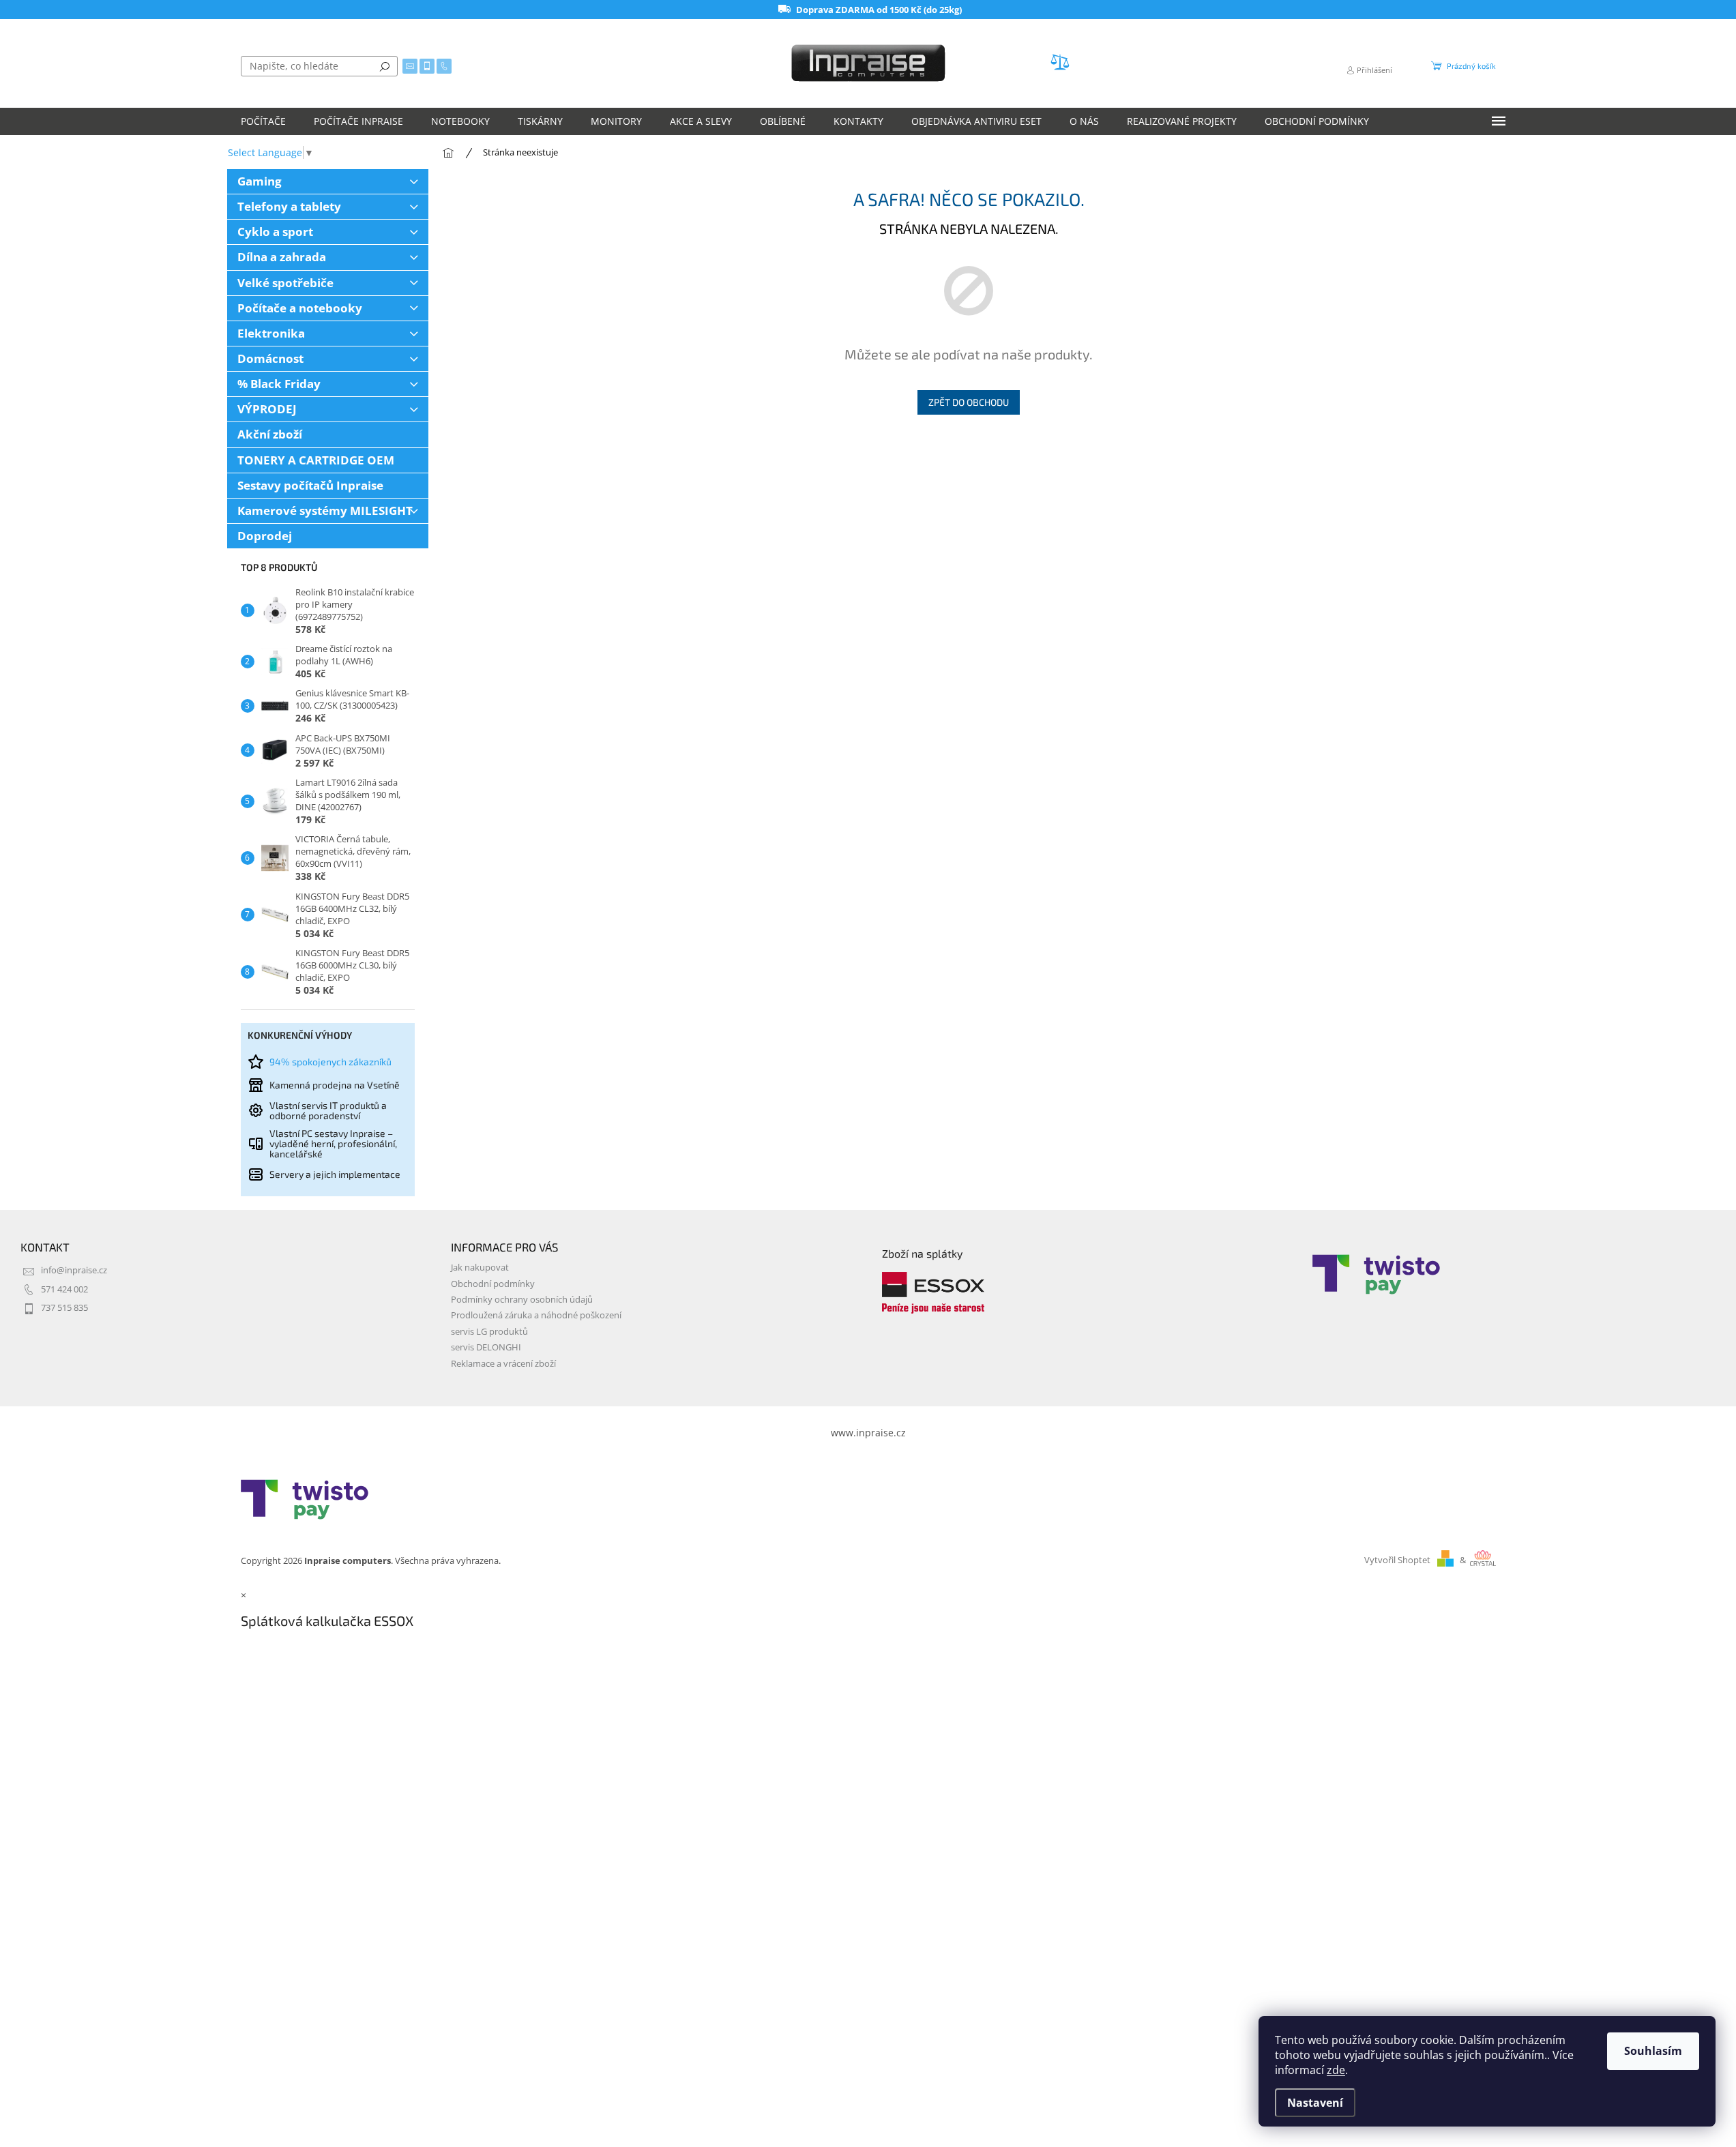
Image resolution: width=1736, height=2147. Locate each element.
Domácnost (270, 358)
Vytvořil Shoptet (1397, 1560)
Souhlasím (1653, 2051)
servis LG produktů (489, 1332)
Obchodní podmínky (493, 1284)
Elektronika (271, 333)
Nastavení (1315, 2103)
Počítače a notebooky (300, 308)
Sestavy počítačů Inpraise (310, 485)
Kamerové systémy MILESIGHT (325, 510)
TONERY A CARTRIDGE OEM (316, 460)
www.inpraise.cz (868, 1433)
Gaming (260, 181)
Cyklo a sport (275, 232)
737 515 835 (64, 1308)
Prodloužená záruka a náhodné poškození (536, 1315)
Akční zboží (270, 434)
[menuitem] (263, 121)
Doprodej (265, 536)
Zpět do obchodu (969, 402)
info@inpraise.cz (74, 1270)
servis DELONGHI (486, 1347)
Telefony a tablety (289, 206)
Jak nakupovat (480, 1268)
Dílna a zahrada (282, 257)
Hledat (385, 66)
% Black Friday (279, 384)
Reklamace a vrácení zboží (503, 1364)
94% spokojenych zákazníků (330, 1062)
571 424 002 (64, 1289)
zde (1336, 2070)
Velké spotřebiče (285, 283)
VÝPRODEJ (267, 409)
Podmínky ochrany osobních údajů (522, 1300)
